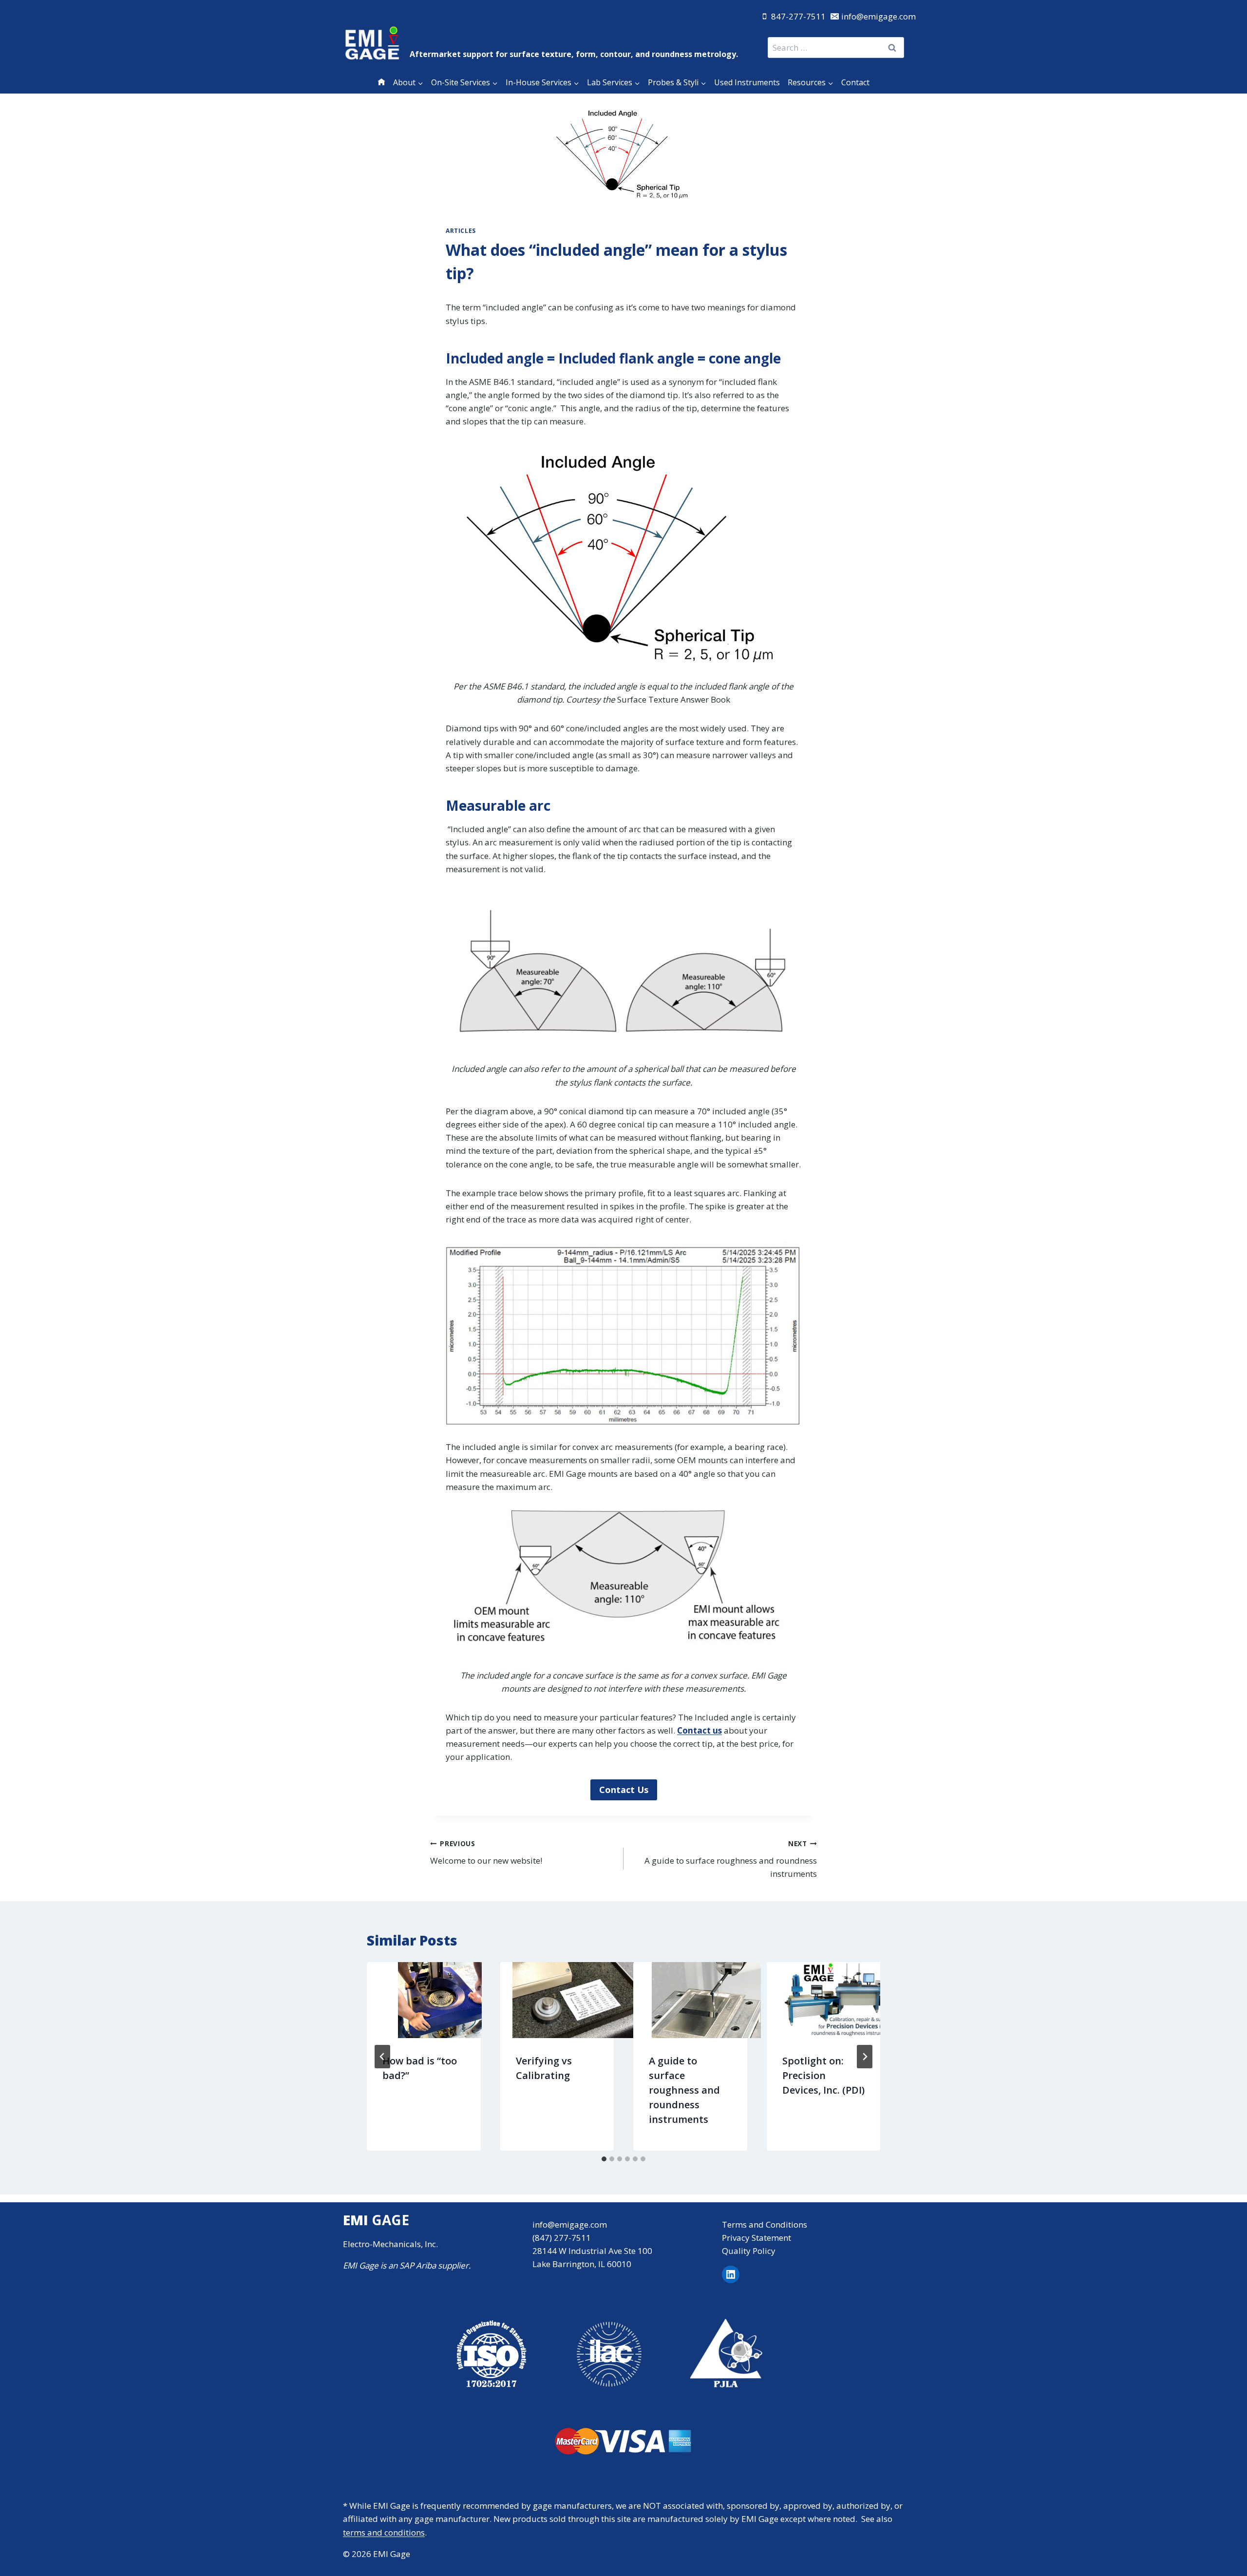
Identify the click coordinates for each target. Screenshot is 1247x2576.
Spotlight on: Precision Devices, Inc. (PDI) (823, 2075)
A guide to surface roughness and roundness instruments (731, 1859)
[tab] (604, 2159)
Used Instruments (747, 82)
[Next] (865, 2057)
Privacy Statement (756, 2238)
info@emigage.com (570, 2224)
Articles (461, 230)
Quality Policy (749, 2251)
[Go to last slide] (382, 2057)
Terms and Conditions (765, 2224)
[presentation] (440, 2000)
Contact (855, 82)
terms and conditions (384, 2532)
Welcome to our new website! (486, 1852)
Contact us (699, 1730)
